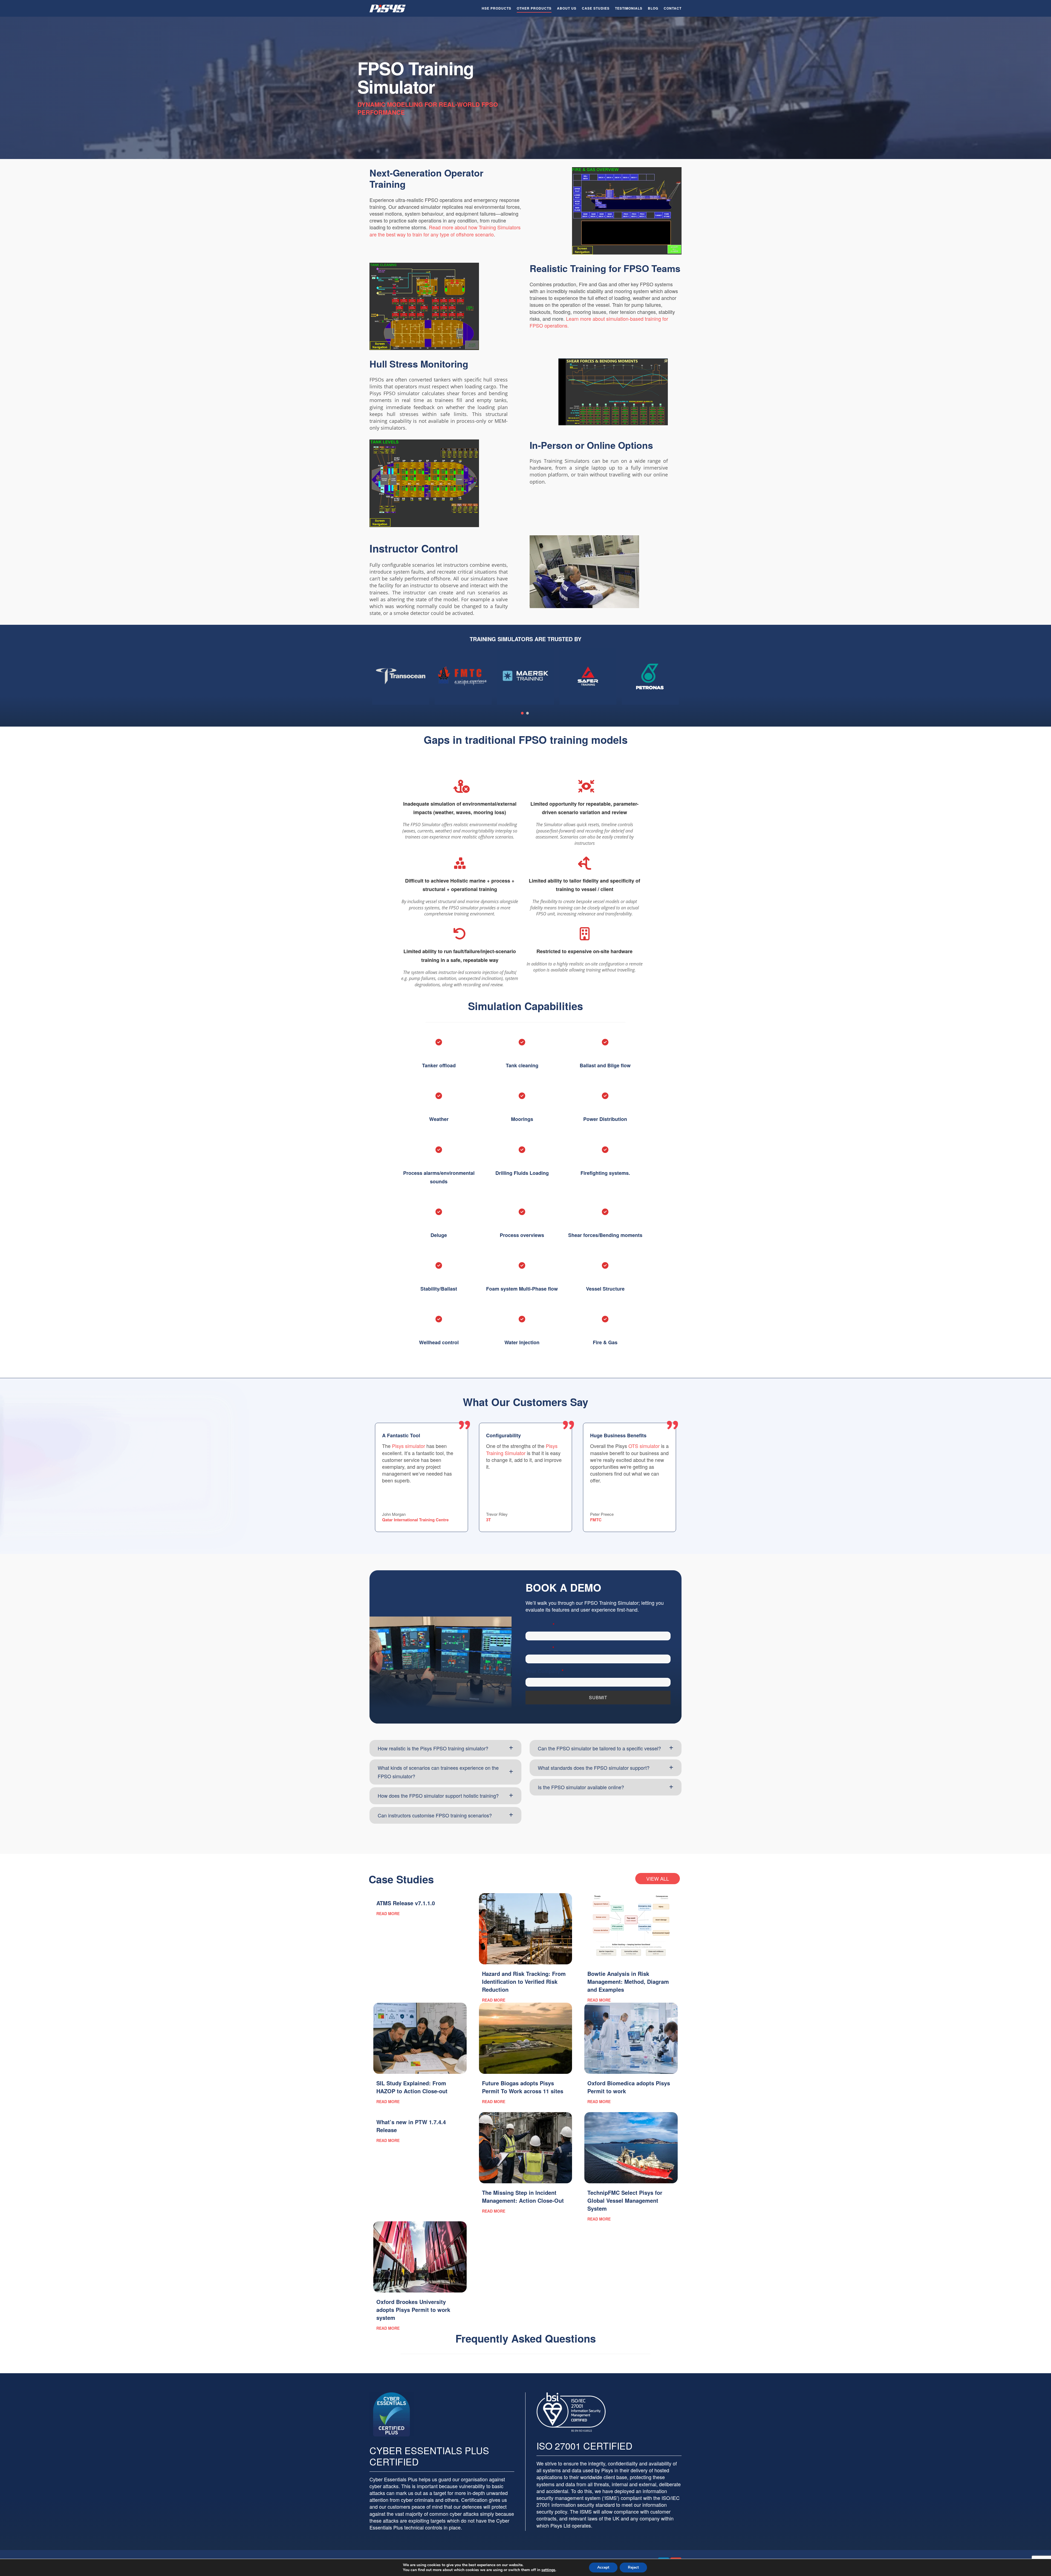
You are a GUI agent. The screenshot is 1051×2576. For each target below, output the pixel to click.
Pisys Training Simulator (522, 1449)
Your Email (540, 1648)
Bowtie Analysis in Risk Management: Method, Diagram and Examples (628, 1981)
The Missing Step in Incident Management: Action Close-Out (523, 2196)
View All (658, 1878)
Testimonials (629, 8)
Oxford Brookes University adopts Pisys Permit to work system (413, 2310)
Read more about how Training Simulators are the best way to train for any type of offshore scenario (445, 231)
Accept (603, 2567)
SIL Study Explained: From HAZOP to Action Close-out (412, 2087)
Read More (388, 1914)
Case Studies (596, 8)
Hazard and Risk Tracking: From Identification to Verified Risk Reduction (524, 1981)
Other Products (534, 8)
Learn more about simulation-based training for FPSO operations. (599, 322)
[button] (445, 1748)
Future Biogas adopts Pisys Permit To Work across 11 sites (523, 2087)
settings (548, 2570)
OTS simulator (644, 1446)
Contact (673, 8)
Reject (633, 2567)
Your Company (545, 1671)
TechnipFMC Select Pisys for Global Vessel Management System (625, 2200)
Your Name (540, 1625)
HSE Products (496, 8)
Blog (653, 8)
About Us (567, 8)
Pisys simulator (408, 1446)
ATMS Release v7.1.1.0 (406, 1903)
